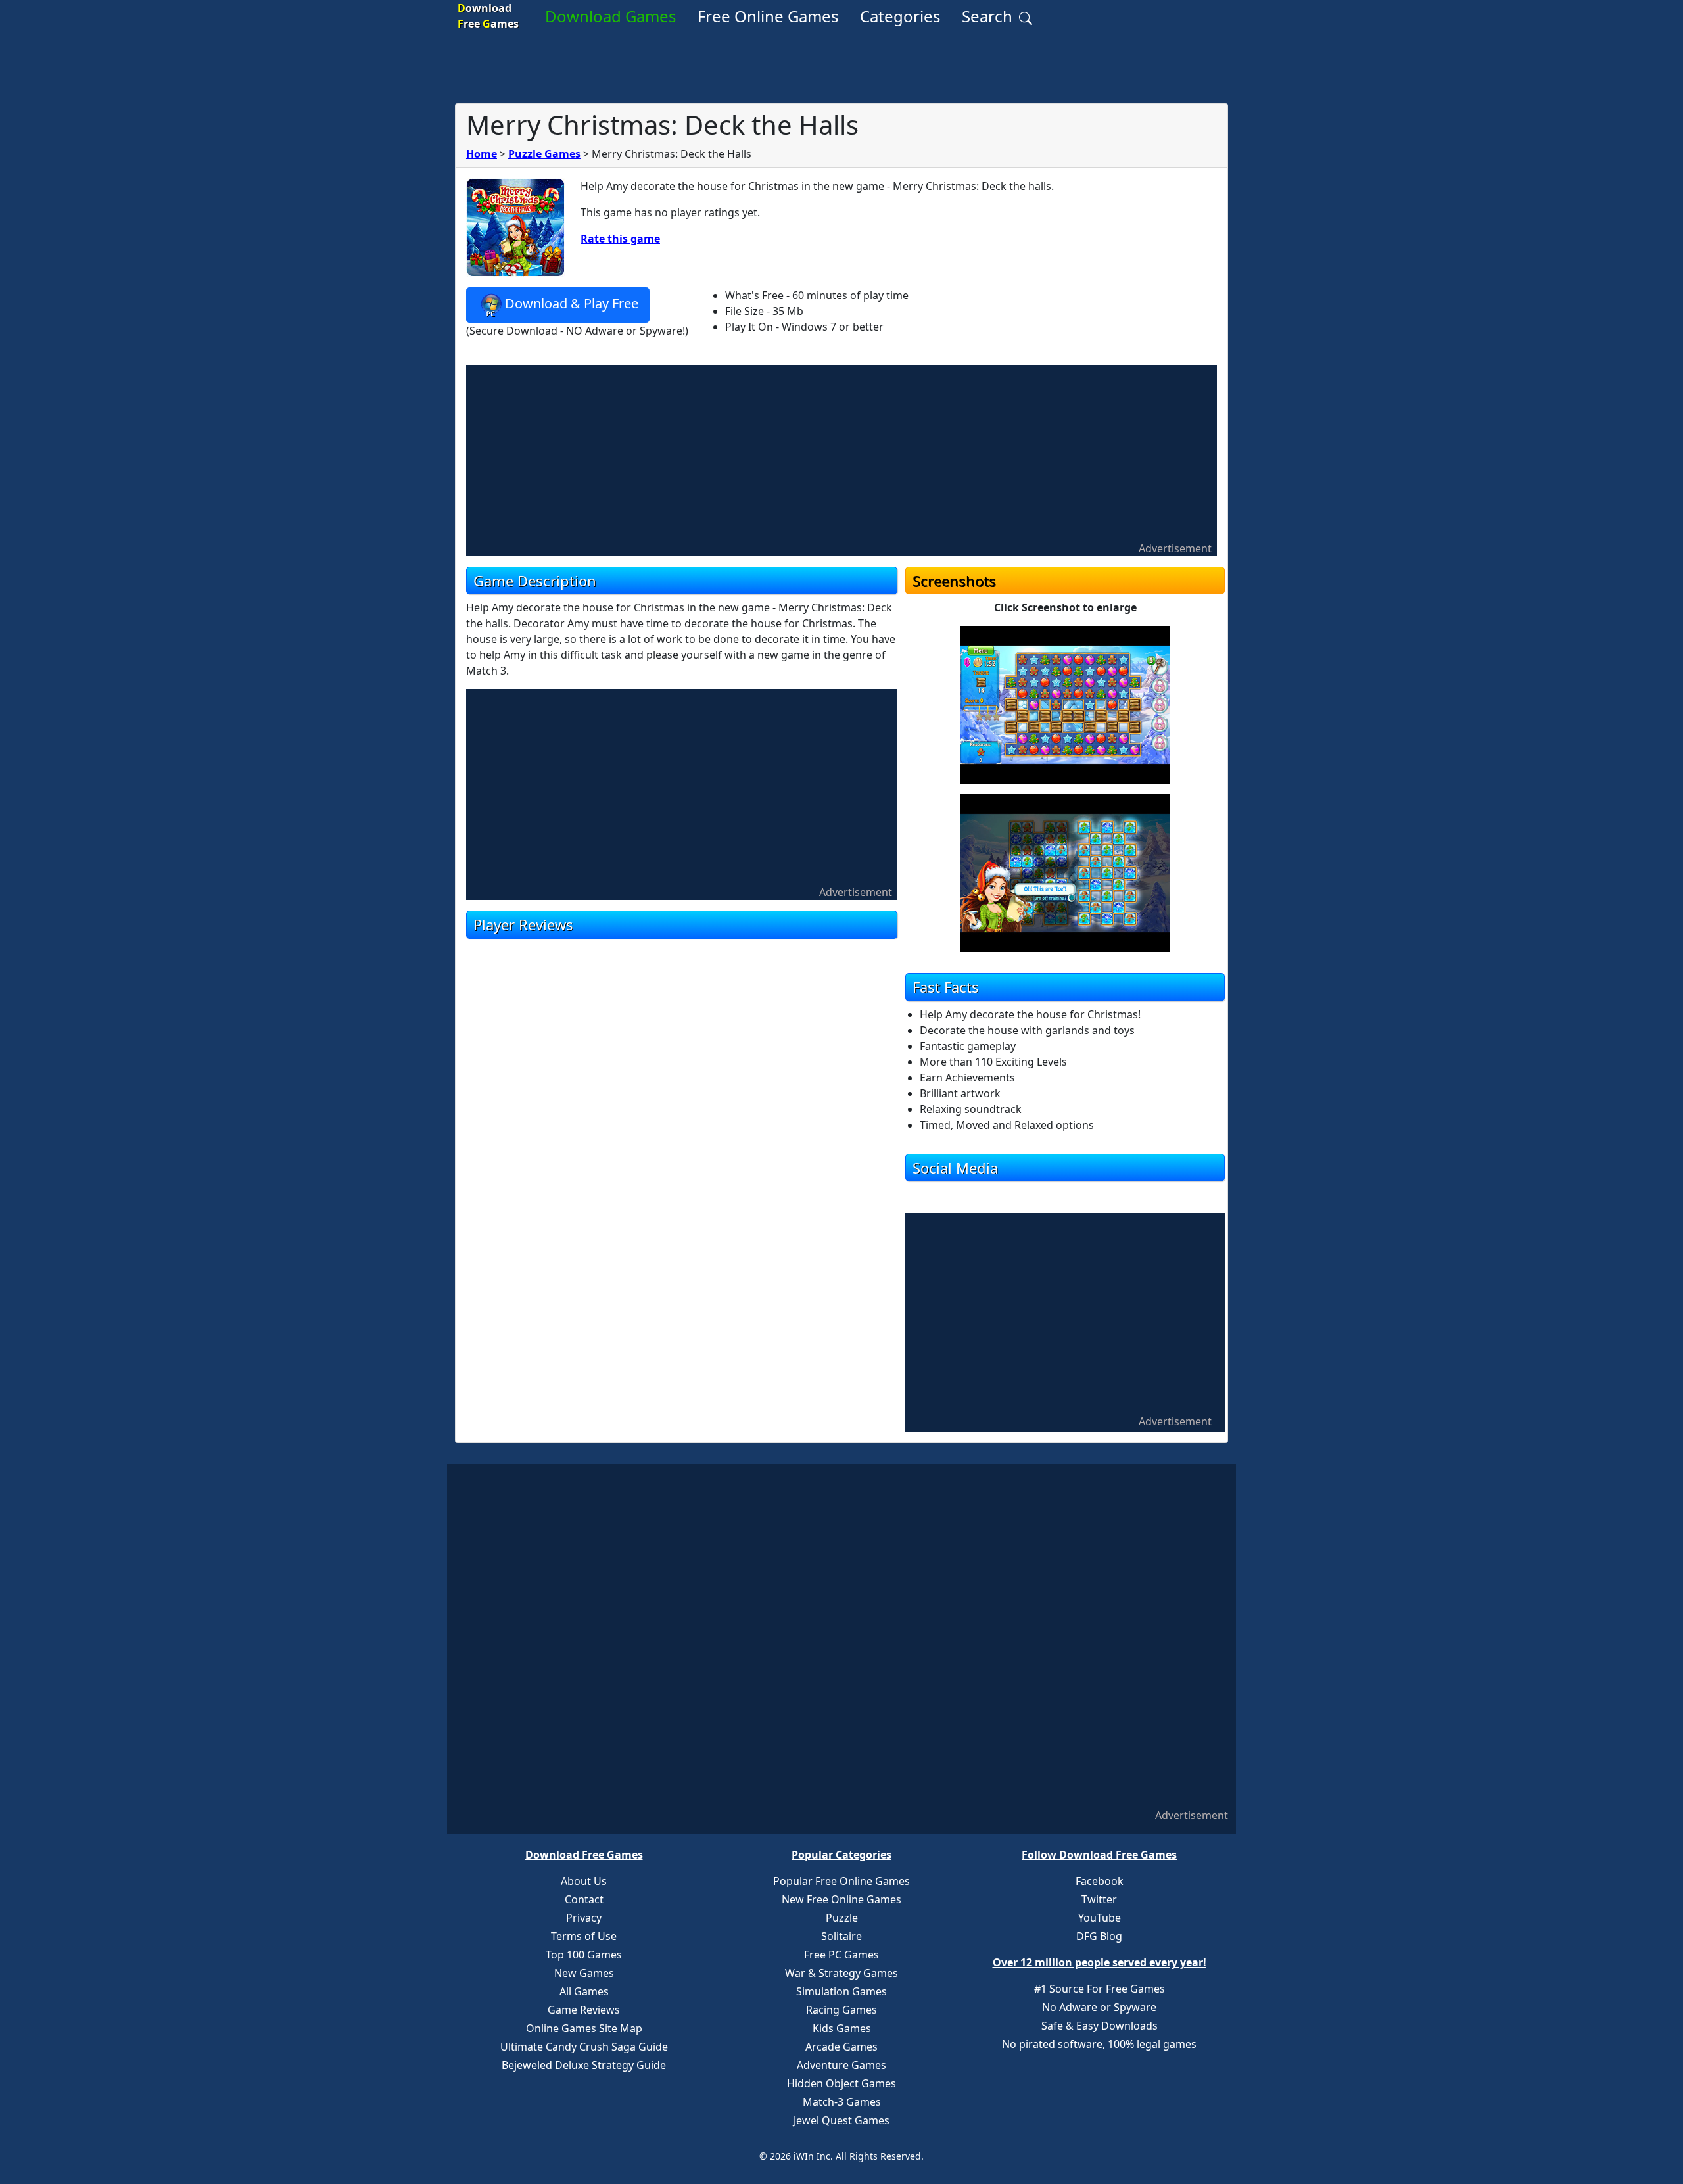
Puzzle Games (544, 154)
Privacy (584, 1918)
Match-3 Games (842, 2102)
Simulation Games (841, 1991)
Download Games (611, 16)
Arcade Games (841, 2047)
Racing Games (841, 2010)
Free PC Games (841, 1955)
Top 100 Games (584, 1955)
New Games (584, 1973)
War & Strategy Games (841, 1973)
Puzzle (842, 1918)
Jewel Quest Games (841, 2120)
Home (482, 154)
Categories (900, 16)
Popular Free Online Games (841, 1881)
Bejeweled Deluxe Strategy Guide (584, 2065)
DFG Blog (1099, 1936)
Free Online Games (768, 16)
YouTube (1100, 1918)
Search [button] (989, 16)
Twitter (1099, 1899)
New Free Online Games (841, 1899)
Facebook (1100, 1881)
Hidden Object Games (841, 2083)
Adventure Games (841, 2065)
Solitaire (841, 1936)
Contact (584, 1899)
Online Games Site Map (584, 2028)
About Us (584, 1881)
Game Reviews (584, 2010)
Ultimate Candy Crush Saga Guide (584, 2047)
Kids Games (842, 2028)
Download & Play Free (572, 303)
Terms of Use (584, 1936)
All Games (584, 1991)
